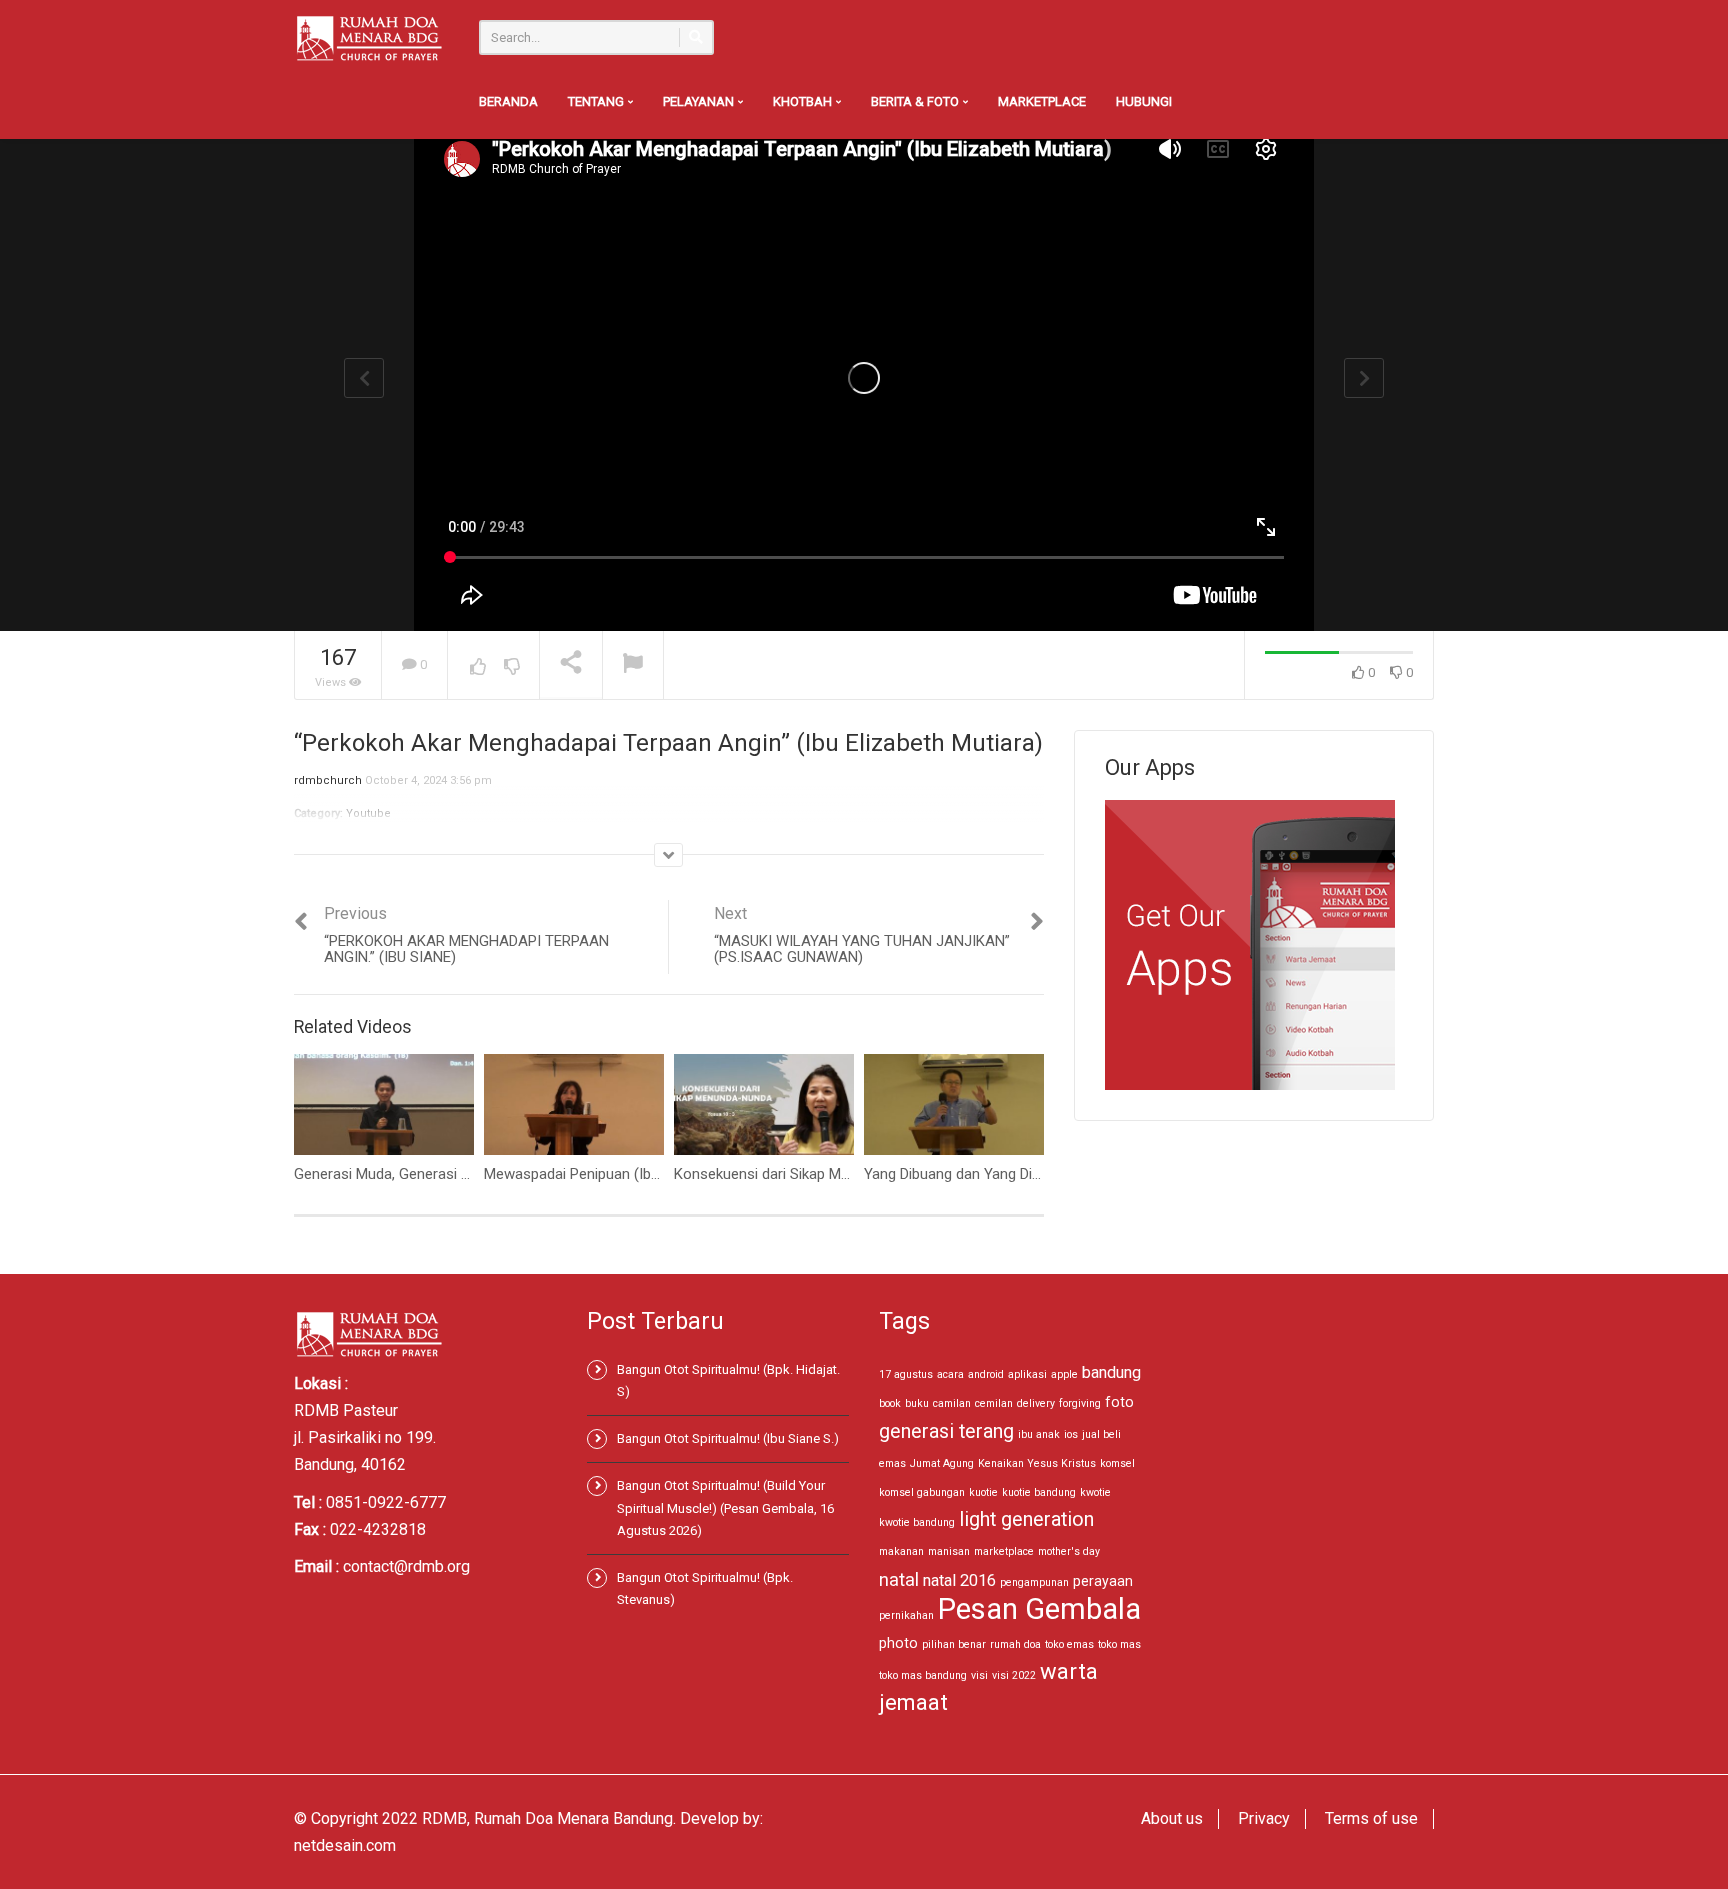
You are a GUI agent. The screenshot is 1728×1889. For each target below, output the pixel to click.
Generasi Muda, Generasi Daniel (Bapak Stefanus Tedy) (473, 1174)
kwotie (1095, 1492)
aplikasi (1027, 1374)
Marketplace (1042, 101)
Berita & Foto (916, 101)
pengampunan (1034, 1582)
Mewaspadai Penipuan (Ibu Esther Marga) (619, 1174)
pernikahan (906, 1615)
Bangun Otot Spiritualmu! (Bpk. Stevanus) (705, 1588)
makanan (901, 1551)
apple (1064, 1374)
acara (950, 1374)
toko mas (1119, 1644)
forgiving (1080, 1403)
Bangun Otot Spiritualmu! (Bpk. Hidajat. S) (728, 1380)
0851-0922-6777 (386, 1502)
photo (898, 1643)
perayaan (1103, 1581)
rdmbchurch (328, 780)
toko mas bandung (923, 1675)
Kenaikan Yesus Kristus (1037, 1463)
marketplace (1004, 1551)
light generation (1026, 1519)
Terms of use (1371, 1818)
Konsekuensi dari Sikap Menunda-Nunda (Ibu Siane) (842, 1174)
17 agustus (906, 1374)
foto (1119, 1402)
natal (899, 1579)
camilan (952, 1403)
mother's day (1069, 1551)
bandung (1111, 1372)
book (890, 1403)
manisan (949, 1551)
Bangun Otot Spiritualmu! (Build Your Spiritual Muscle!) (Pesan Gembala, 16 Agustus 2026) (725, 1507)
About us (1172, 1818)
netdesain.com (345, 1845)
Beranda (508, 101)
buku (917, 1403)
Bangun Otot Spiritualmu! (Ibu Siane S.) (728, 1438)
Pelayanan (700, 101)
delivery (1036, 1403)
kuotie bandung (1039, 1492)
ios (1071, 1434)
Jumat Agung (942, 1463)
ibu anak (1039, 1434)
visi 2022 (1014, 1675)
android (986, 1374)
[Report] (633, 665)
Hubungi (1144, 101)
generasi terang (946, 1431)
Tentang (597, 101)
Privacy (1264, 1818)
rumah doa (1015, 1644)
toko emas (1069, 1644)
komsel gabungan (922, 1492)
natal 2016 (959, 1580)
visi (979, 1675)
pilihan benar (954, 1644)
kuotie (983, 1492)
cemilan (994, 1403)
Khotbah (804, 101)
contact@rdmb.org (406, 1566)
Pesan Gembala (1039, 1609)
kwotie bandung (917, 1522)
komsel (1117, 1463)
